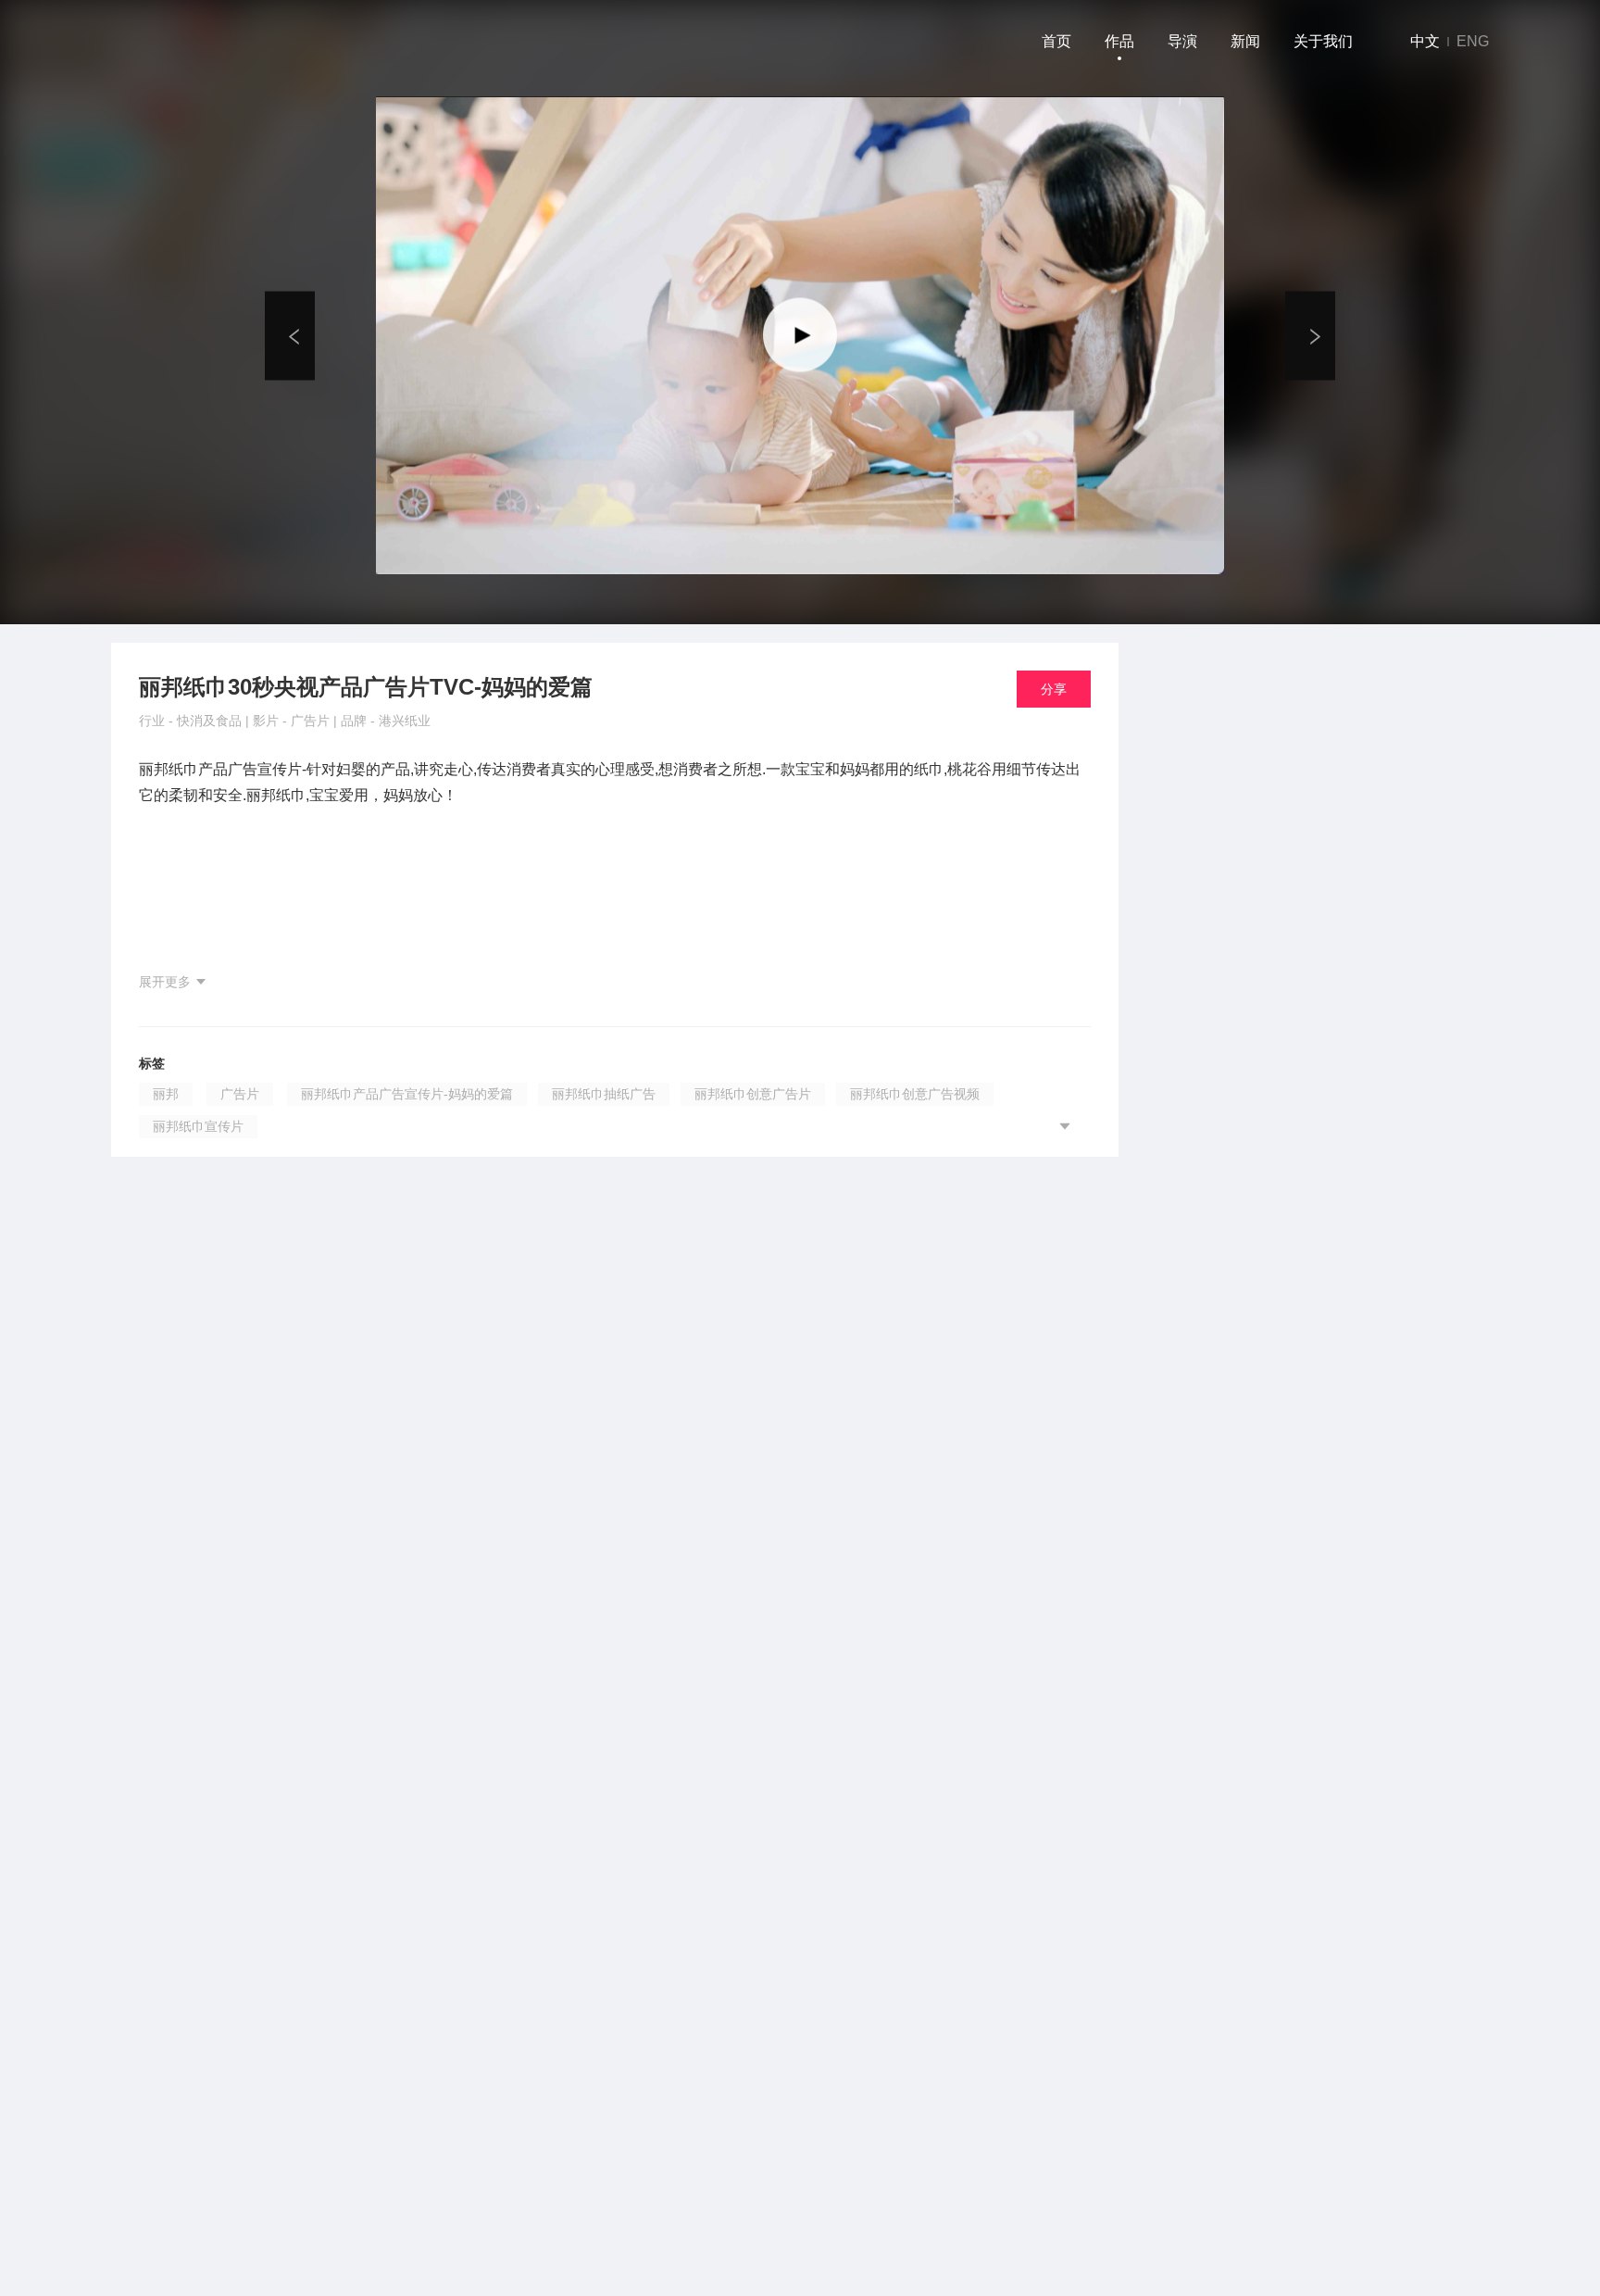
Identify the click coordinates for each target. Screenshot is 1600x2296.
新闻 (1245, 41)
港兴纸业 (405, 721)
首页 (1056, 41)
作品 (1119, 41)
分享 (1054, 689)
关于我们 (1323, 41)
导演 (1182, 41)
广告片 (312, 721)
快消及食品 (211, 721)
